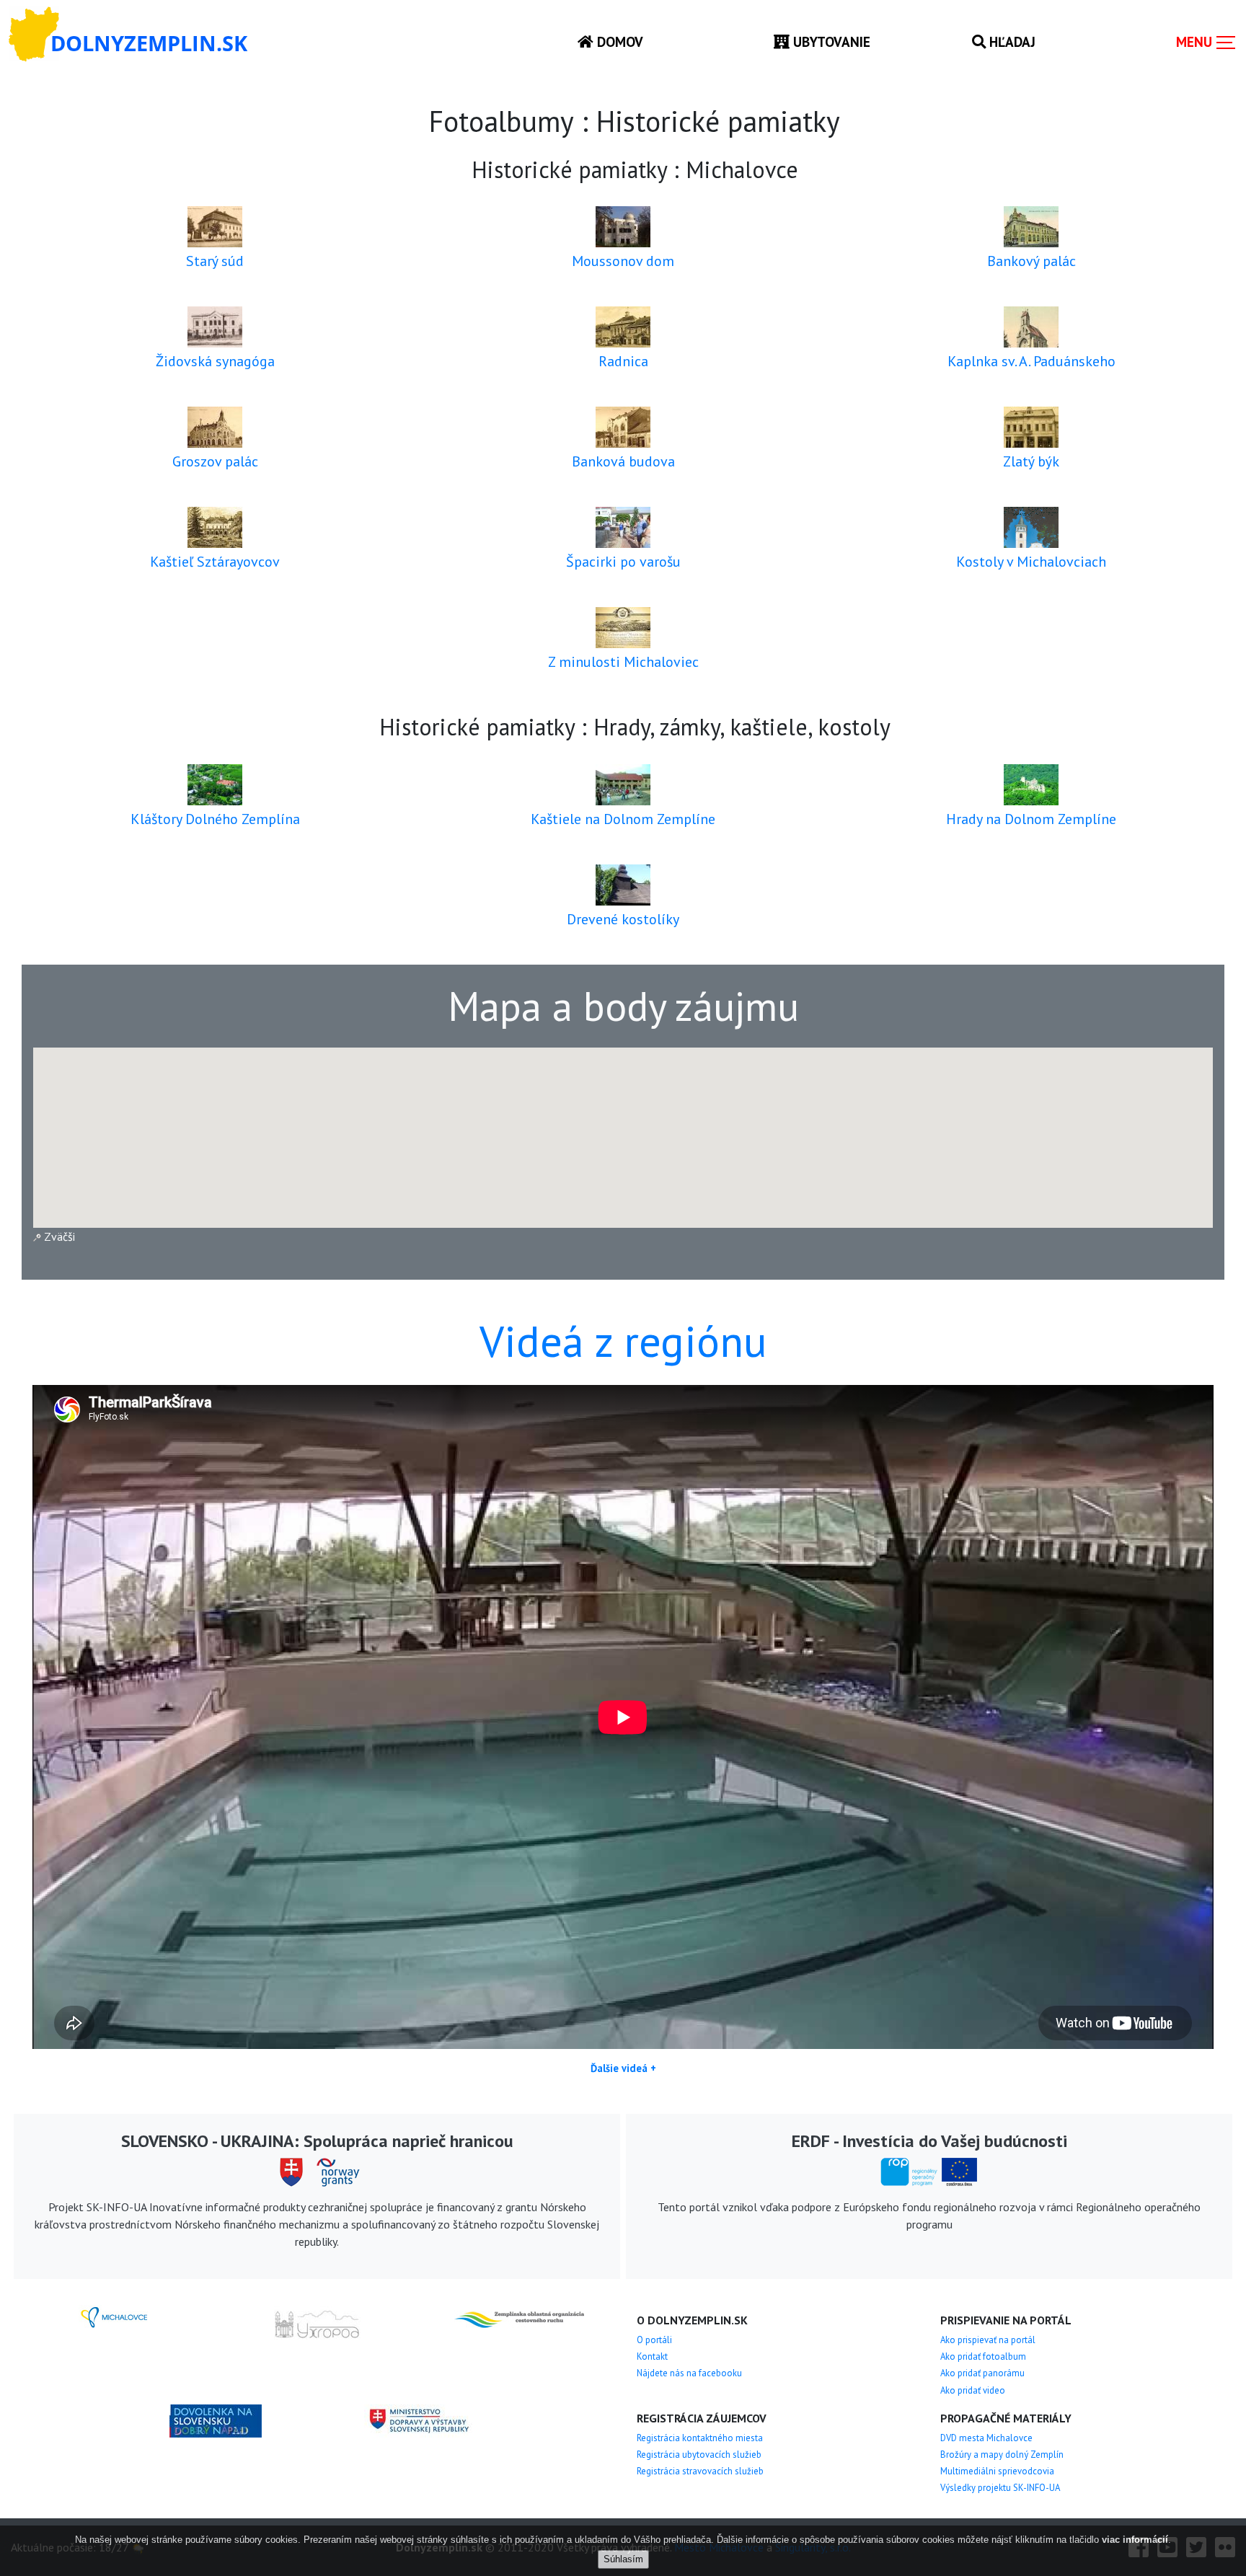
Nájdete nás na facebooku (689, 2373)
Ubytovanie (830, 41)
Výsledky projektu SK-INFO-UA (1000, 2488)
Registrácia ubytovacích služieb (699, 2455)
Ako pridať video (973, 2390)
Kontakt (652, 2356)
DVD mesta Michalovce (986, 2438)
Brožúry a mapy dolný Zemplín (1002, 2455)
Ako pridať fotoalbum (983, 2356)
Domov (618, 41)
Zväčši (58, 1236)
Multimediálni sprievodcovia (997, 2471)
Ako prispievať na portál (988, 2340)
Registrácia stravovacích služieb (700, 2471)
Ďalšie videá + (623, 2068)
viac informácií (1135, 2540)
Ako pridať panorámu (982, 2373)
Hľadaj (1011, 41)
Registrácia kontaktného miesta (700, 2438)
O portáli (654, 2340)
